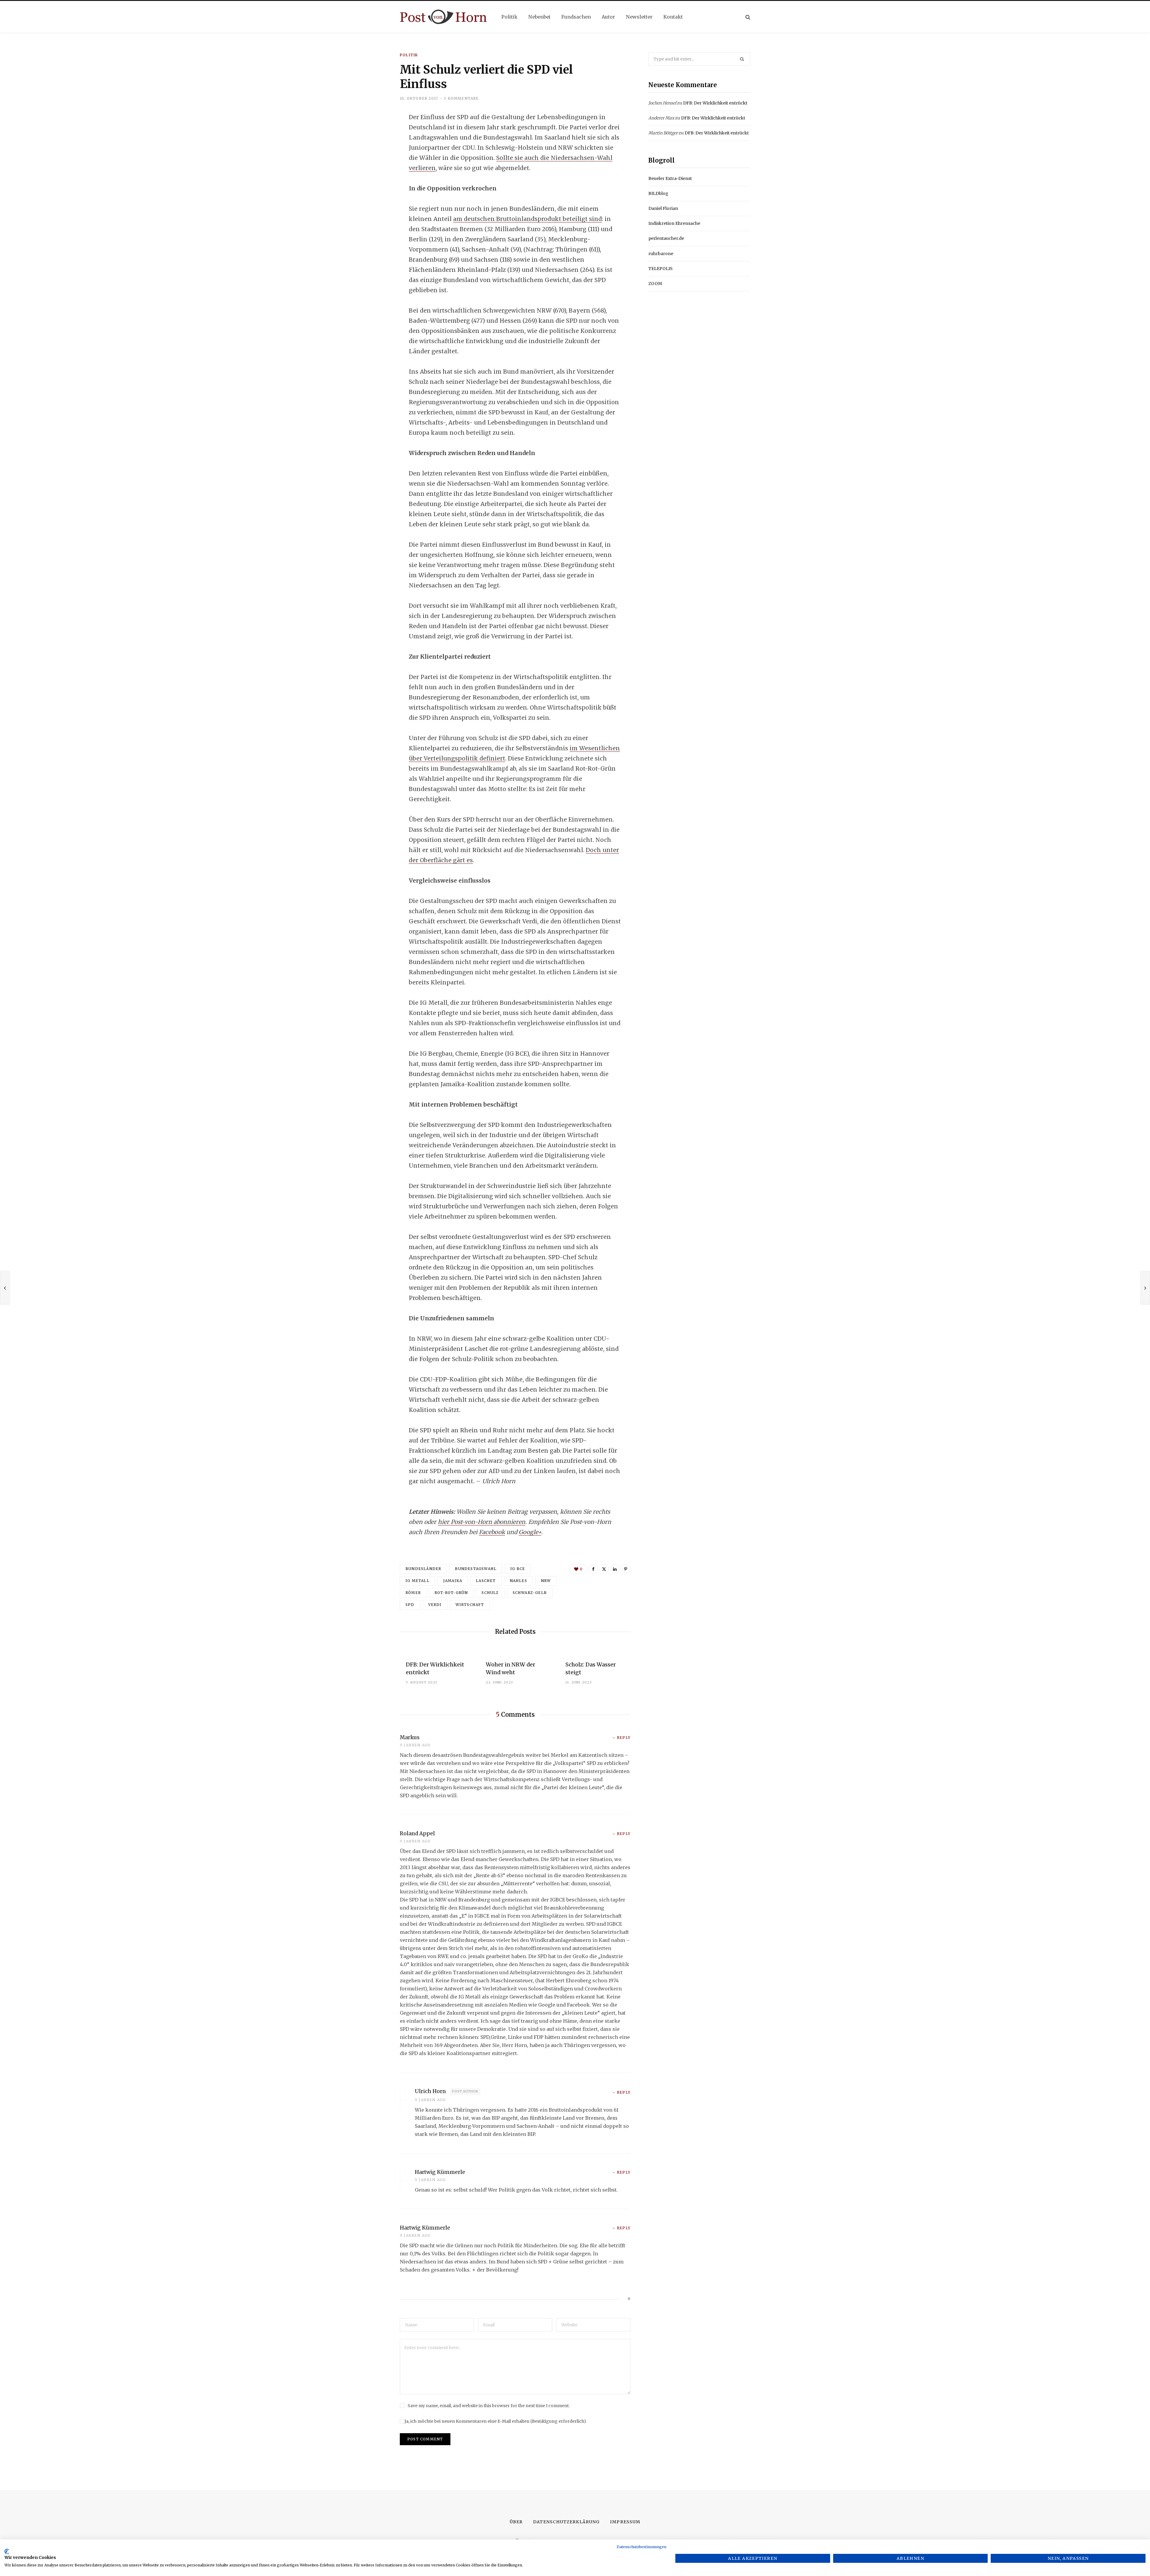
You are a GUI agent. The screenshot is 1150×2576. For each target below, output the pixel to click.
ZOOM (655, 284)
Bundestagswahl (476, 1569)
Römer (413, 1593)
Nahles (518, 1581)
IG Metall (417, 1581)
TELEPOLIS (661, 269)
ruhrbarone (661, 254)
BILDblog (658, 193)
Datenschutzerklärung (566, 2522)
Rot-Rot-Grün (451, 1593)
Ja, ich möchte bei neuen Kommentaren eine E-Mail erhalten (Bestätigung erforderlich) (495, 2421)
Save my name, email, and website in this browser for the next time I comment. (489, 2406)
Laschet (486, 1581)
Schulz (490, 1593)
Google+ (530, 1532)
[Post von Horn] (443, 17)
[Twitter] (370, 150)
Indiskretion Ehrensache (674, 223)
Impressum (625, 2522)
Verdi (435, 1605)
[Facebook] (370, 134)
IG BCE (518, 1569)
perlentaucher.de (666, 238)
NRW (546, 1581)
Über (516, 2522)
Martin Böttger (663, 133)
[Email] (370, 182)
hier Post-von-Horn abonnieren (482, 1522)
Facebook (492, 1532)
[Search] (748, 17)
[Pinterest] (626, 1569)
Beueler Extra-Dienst (670, 178)
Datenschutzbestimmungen (641, 2547)
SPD (410, 1605)
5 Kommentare (461, 98)
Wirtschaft (470, 1605)
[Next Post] (1145, 1288)
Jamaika (453, 1581)
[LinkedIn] (370, 166)
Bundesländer (423, 1569)
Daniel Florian (663, 208)
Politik (409, 55)
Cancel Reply (626, 2299)
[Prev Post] (5, 1288)
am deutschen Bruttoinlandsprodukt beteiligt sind (528, 219)
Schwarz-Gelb (530, 1593)
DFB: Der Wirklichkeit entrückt (715, 103)
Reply (624, 1738)
